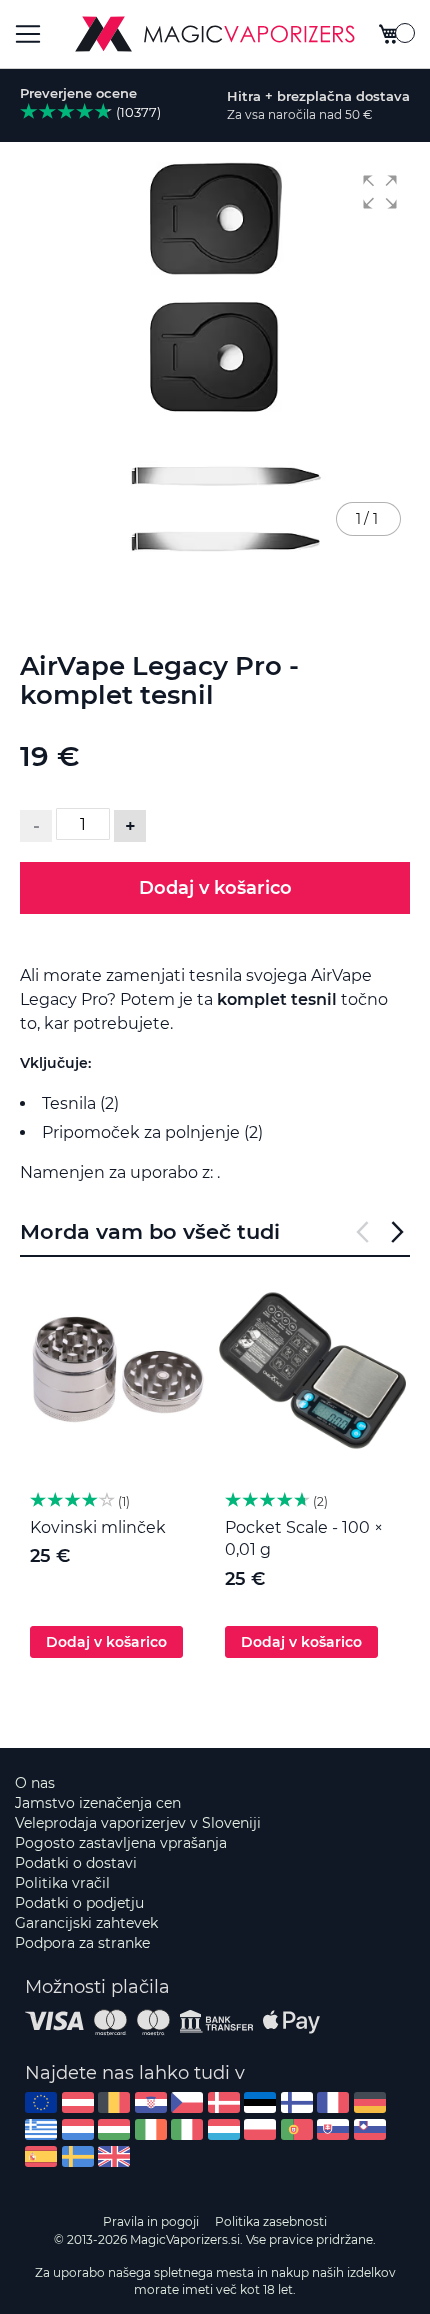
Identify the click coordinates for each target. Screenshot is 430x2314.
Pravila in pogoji (151, 2221)
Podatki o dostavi (76, 1863)
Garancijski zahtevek (86, 1923)
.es (41, 2156)
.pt (297, 2129)
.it (187, 2129)
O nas (35, 1783)
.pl (260, 2129)
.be (114, 2102)
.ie (151, 2129)
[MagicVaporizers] (215, 34)
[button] (380, 192)
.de (370, 2102)
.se (78, 2156)
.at (78, 2102)
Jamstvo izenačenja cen (98, 1803)
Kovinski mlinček (98, 1527)
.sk (333, 2129)
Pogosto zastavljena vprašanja (121, 1843)
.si (370, 2129)
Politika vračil (62, 1883)
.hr (151, 2102)
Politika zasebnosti (271, 2221)
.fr (333, 2102)
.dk (224, 2102)
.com (41, 2102)
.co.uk (114, 2156)
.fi (297, 2102)
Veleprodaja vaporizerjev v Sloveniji (138, 1823)
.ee (260, 2102)
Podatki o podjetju (79, 1903)
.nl (78, 2129)
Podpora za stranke (82, 1943)
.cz (187, 2102)
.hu (114, 2129)
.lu (224, 2129)
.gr (41, 2129)
